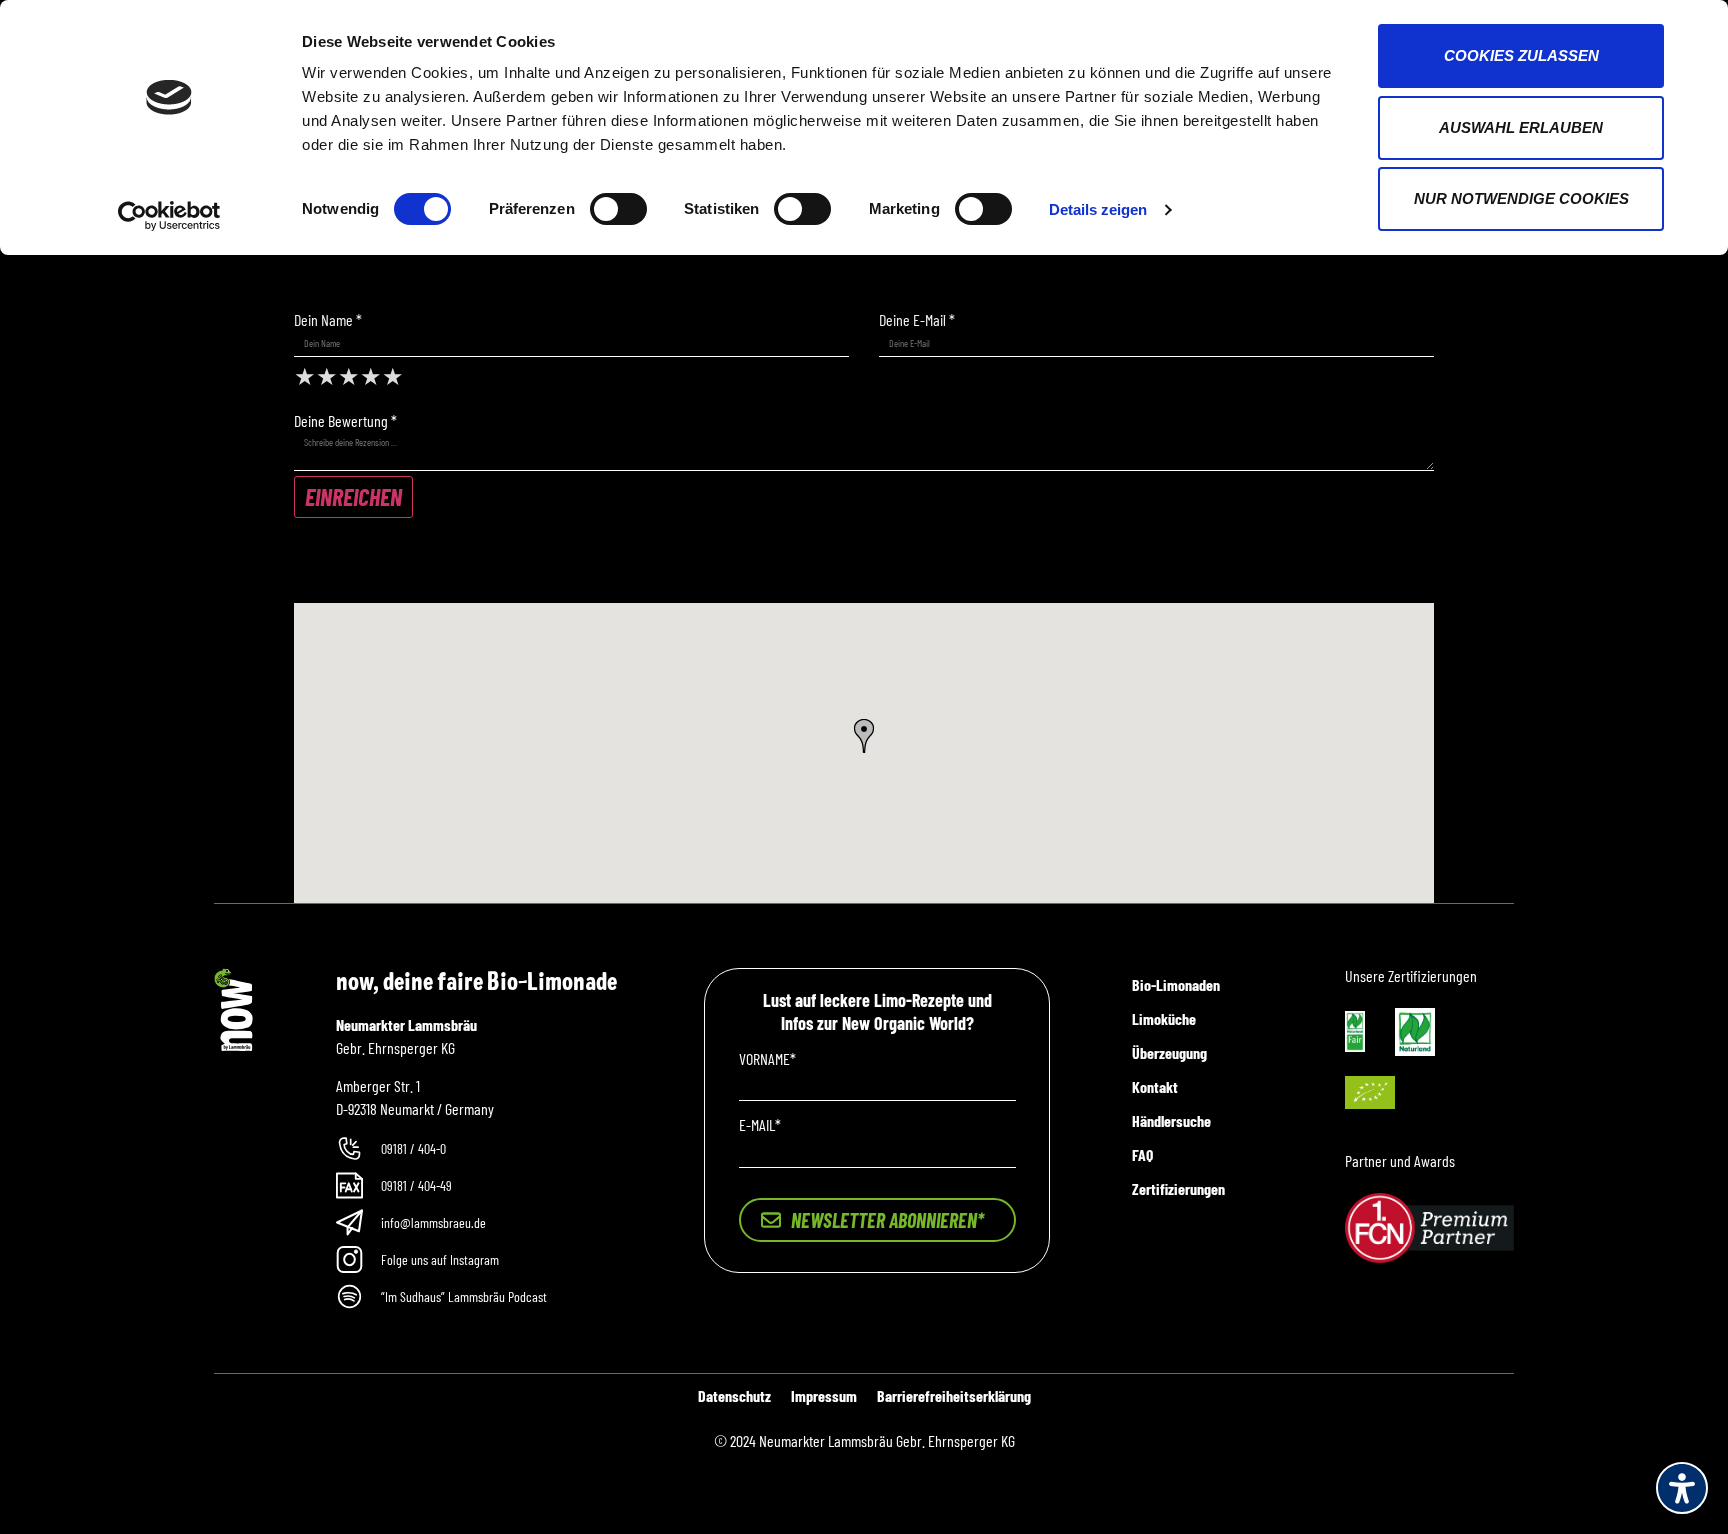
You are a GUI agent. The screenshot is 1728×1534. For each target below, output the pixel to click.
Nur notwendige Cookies (1521, 198)
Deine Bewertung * (345, 421)
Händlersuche (1171, 1120)
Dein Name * (328, 320)
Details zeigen (1098, 209)
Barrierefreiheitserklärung (954, 1395)
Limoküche (1164, 1018)
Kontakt (1155, 1086)
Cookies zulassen (1521, 55)
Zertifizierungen (1178, 1188)
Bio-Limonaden (1176, 984)
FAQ (1142, 1154)
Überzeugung (1169, 1052)
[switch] (618, 209)
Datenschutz (734, 1395)
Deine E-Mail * (917, 320)
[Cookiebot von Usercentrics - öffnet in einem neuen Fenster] (169, 216)
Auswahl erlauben (1521, 127)
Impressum (824, 1395)
